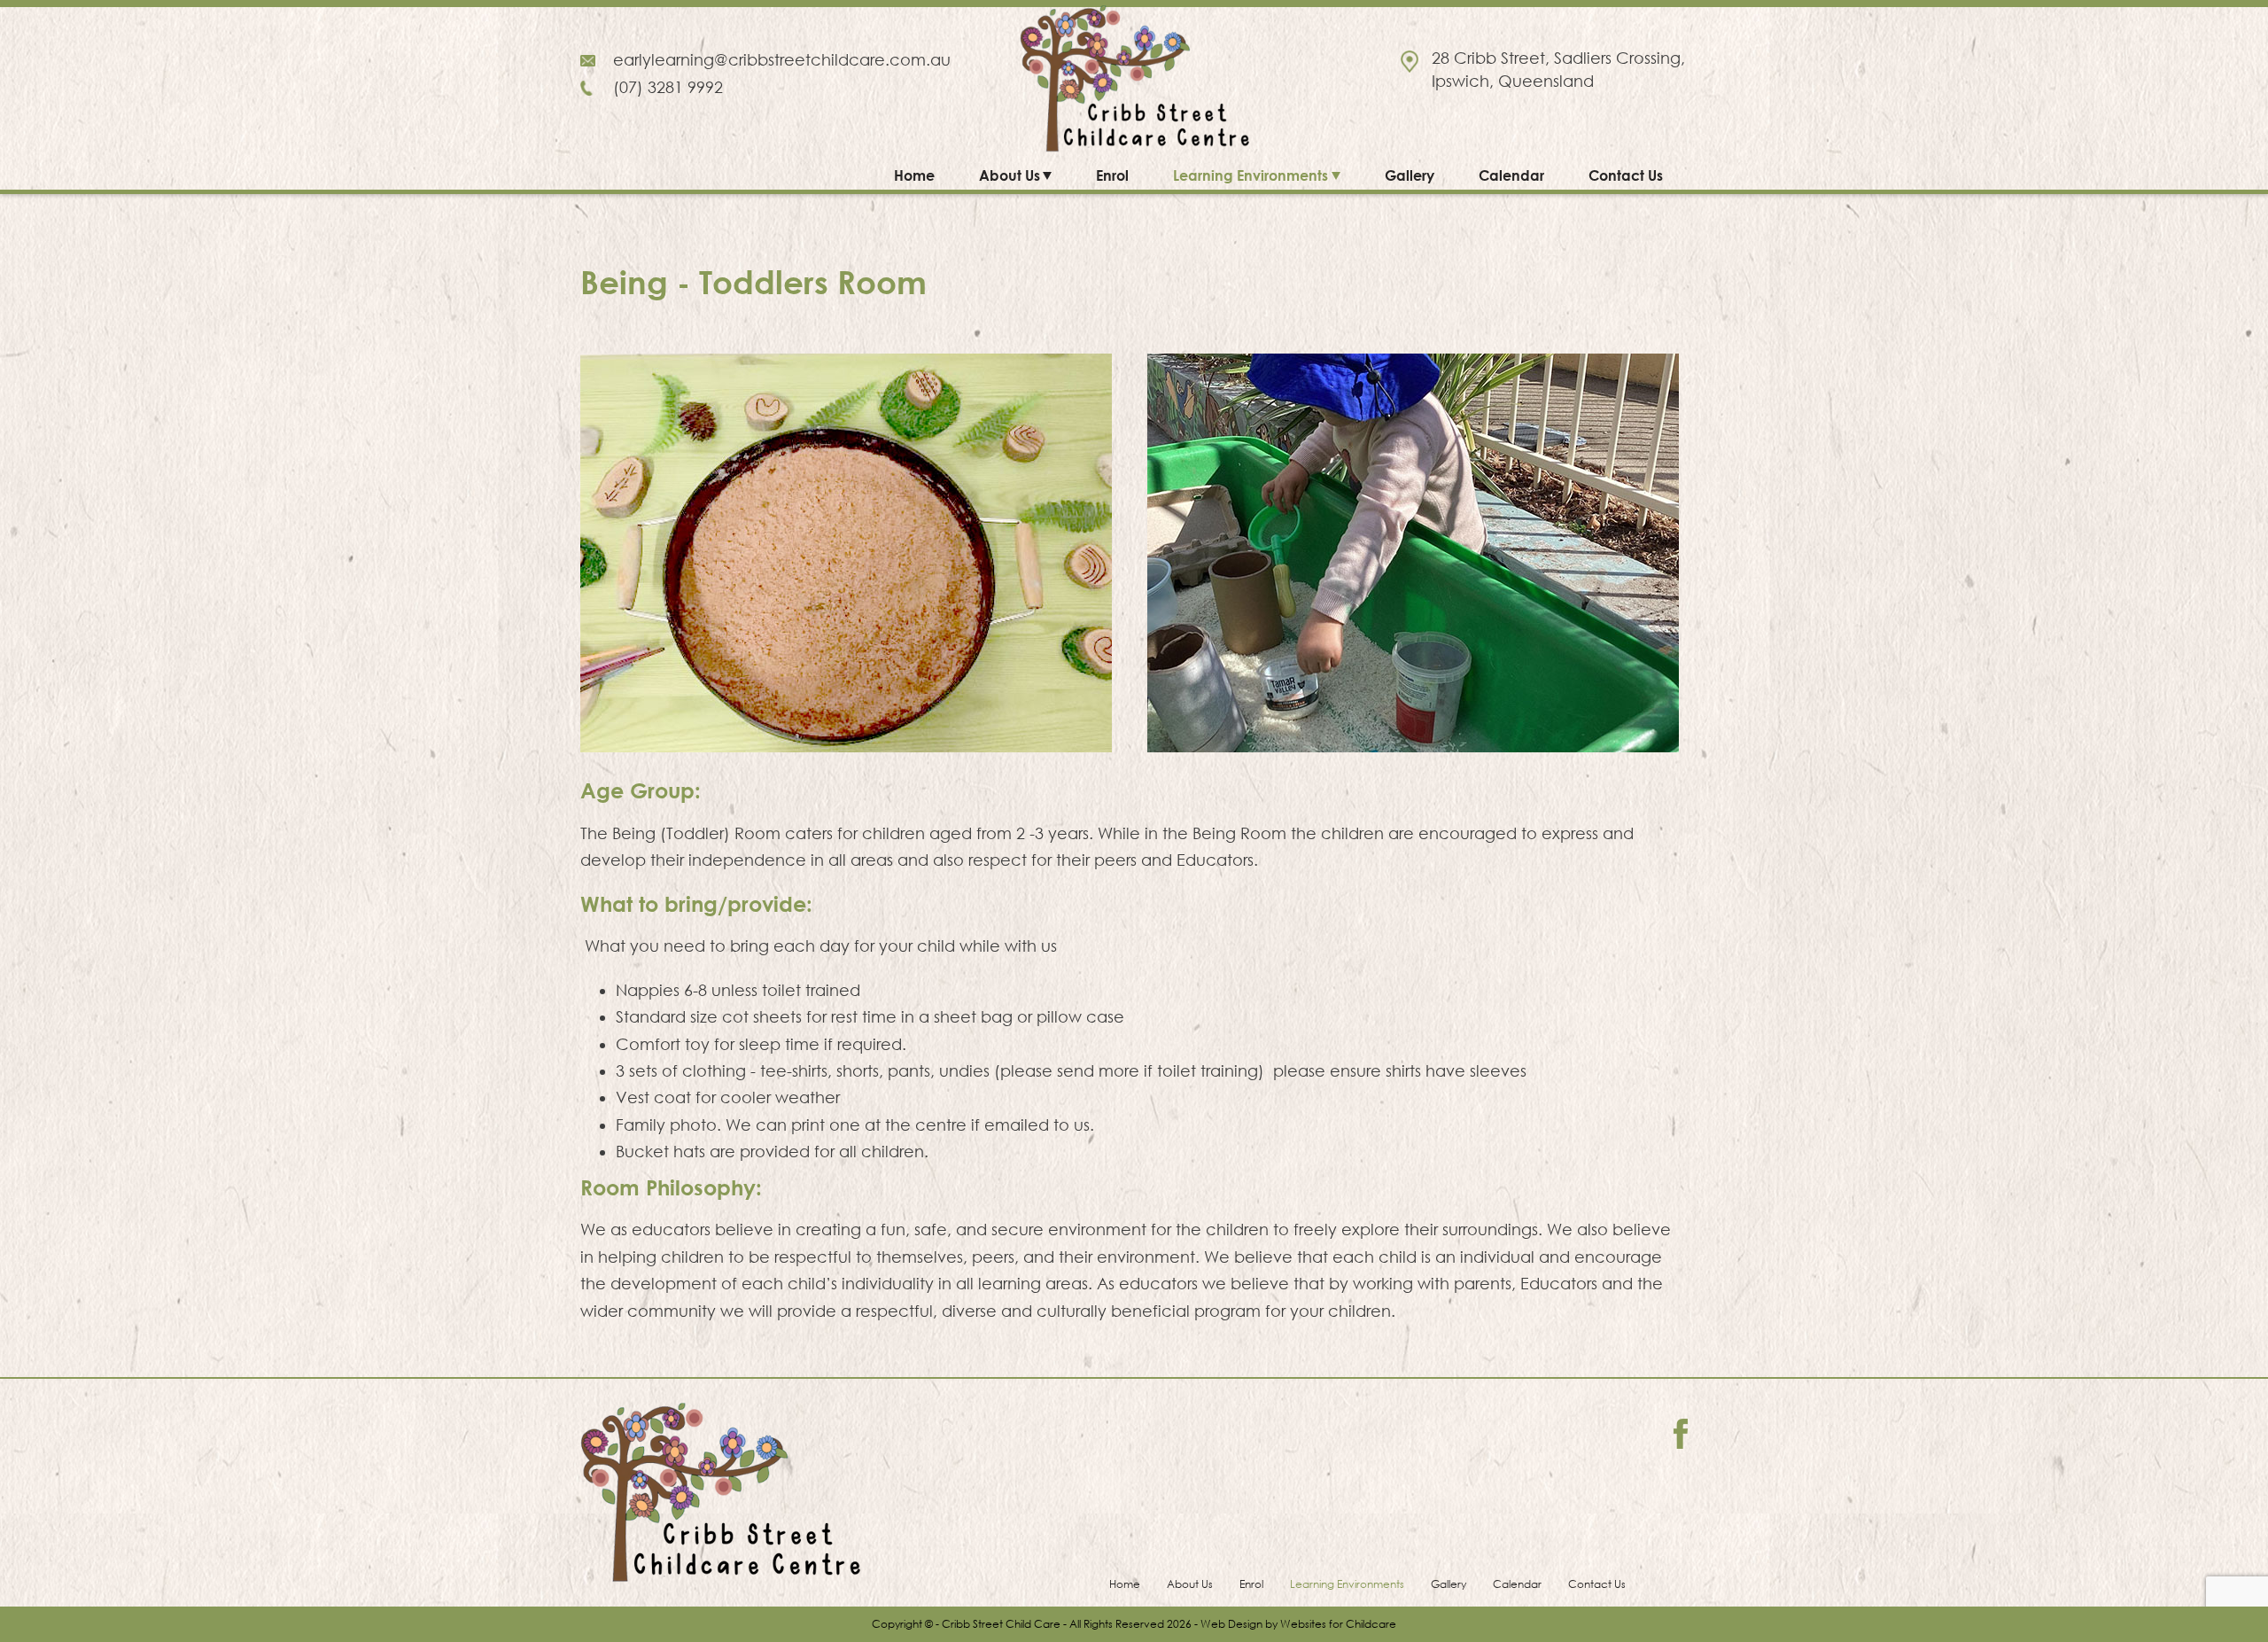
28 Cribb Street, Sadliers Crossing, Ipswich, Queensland (1558, 70)
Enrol (1112, 175)
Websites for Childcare (1338, 1624)
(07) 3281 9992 (668, 87)
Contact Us (1626, 175)
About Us (1010, 175)
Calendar (1511, 175)
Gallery (1410, 175)
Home (914, 175)
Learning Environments (1251, 175)
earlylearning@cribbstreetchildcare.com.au (782, 60)
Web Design (1231, 1624)
